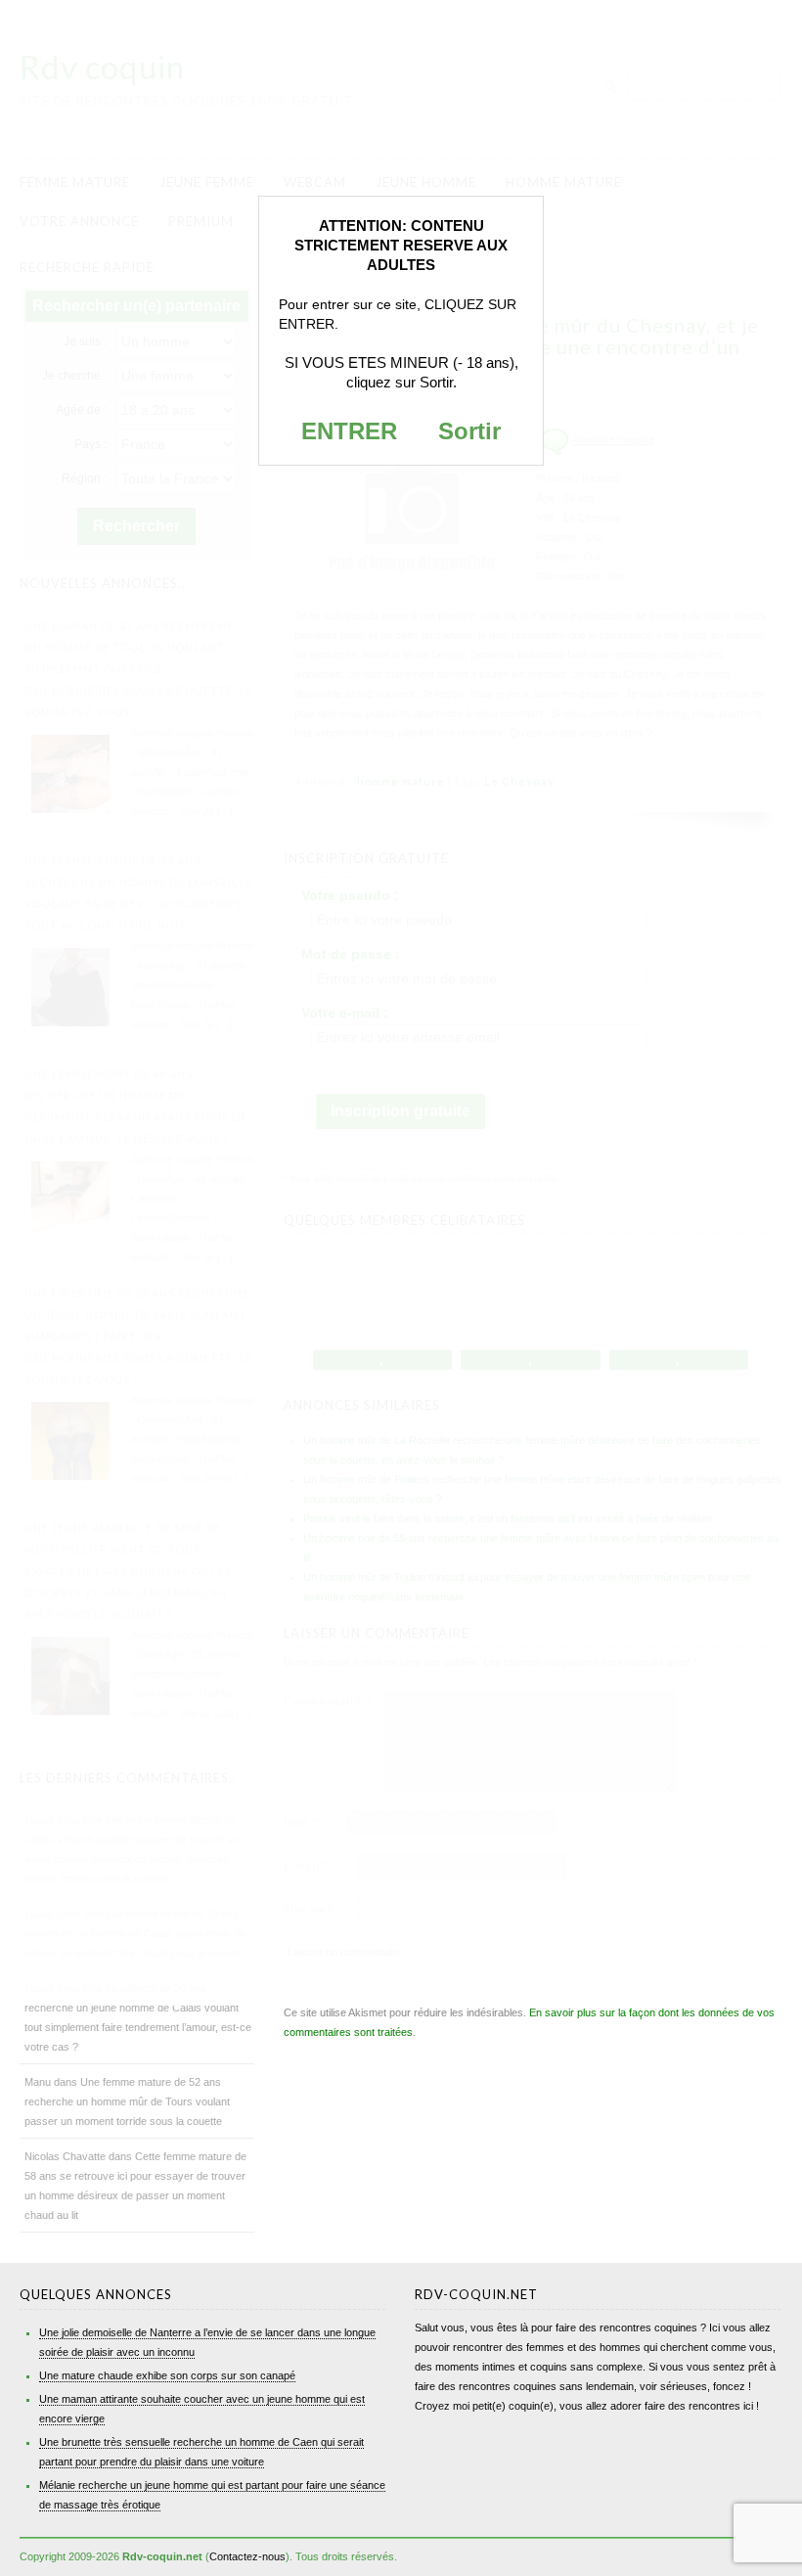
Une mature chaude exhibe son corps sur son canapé (167, 2375)
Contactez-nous (247, 2556)
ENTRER (349, 431)
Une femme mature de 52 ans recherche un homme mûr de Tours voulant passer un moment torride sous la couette (127, 2101)
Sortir (469, 431)
